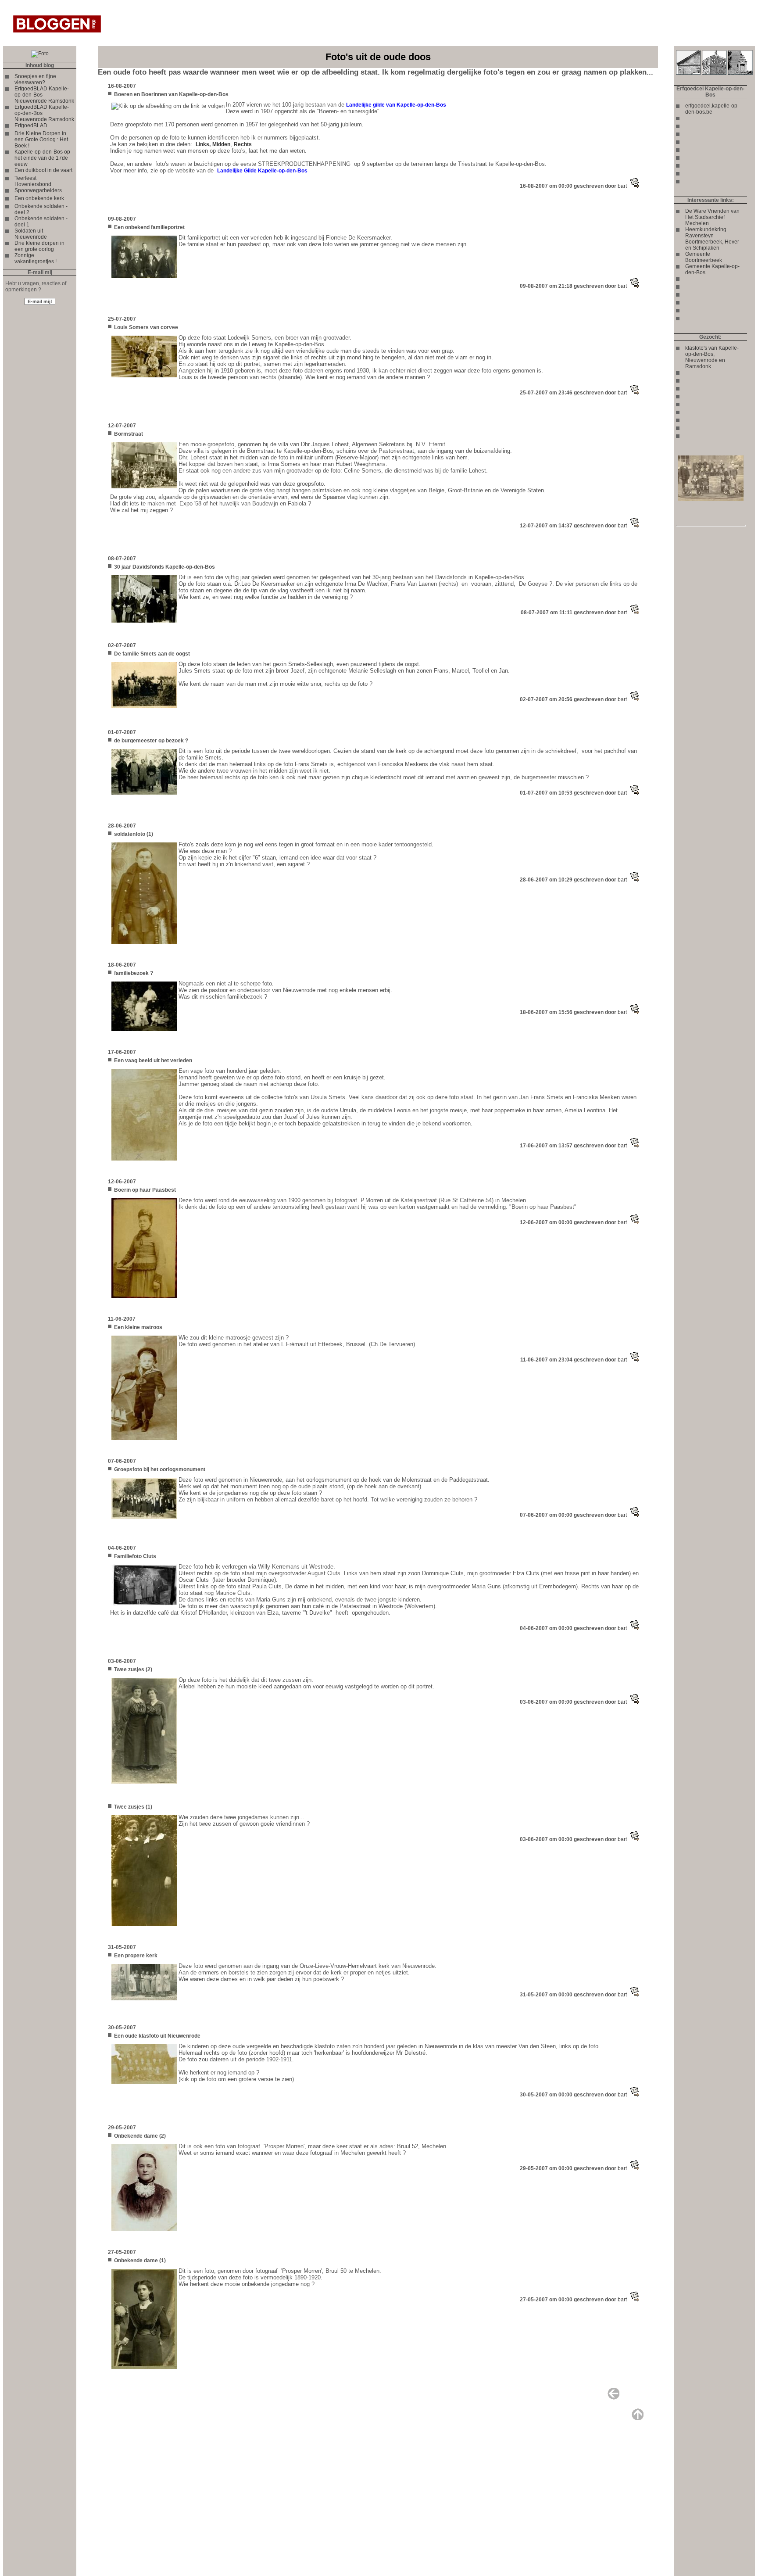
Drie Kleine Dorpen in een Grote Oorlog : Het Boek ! (41, 140)
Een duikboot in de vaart (43, 170)
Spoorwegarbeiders (38, 190)
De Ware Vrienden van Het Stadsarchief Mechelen (712, 217)
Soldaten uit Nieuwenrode (31, 234)
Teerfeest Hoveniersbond (33, 181)
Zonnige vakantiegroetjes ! (36, 258)
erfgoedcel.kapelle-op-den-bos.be (712, 109)
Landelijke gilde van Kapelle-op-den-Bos (396, 105)
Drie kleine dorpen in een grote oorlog (39, 246)
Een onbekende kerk (39, 198)
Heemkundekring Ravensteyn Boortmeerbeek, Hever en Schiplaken (712, 239)
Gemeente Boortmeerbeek (704, 257)
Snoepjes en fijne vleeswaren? (35, 79)
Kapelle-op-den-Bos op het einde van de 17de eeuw (42, 158)
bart (622, 186)
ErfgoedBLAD (31, 125)
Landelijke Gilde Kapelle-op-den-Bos (262, 171)
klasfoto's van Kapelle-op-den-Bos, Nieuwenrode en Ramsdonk (712, 357)
